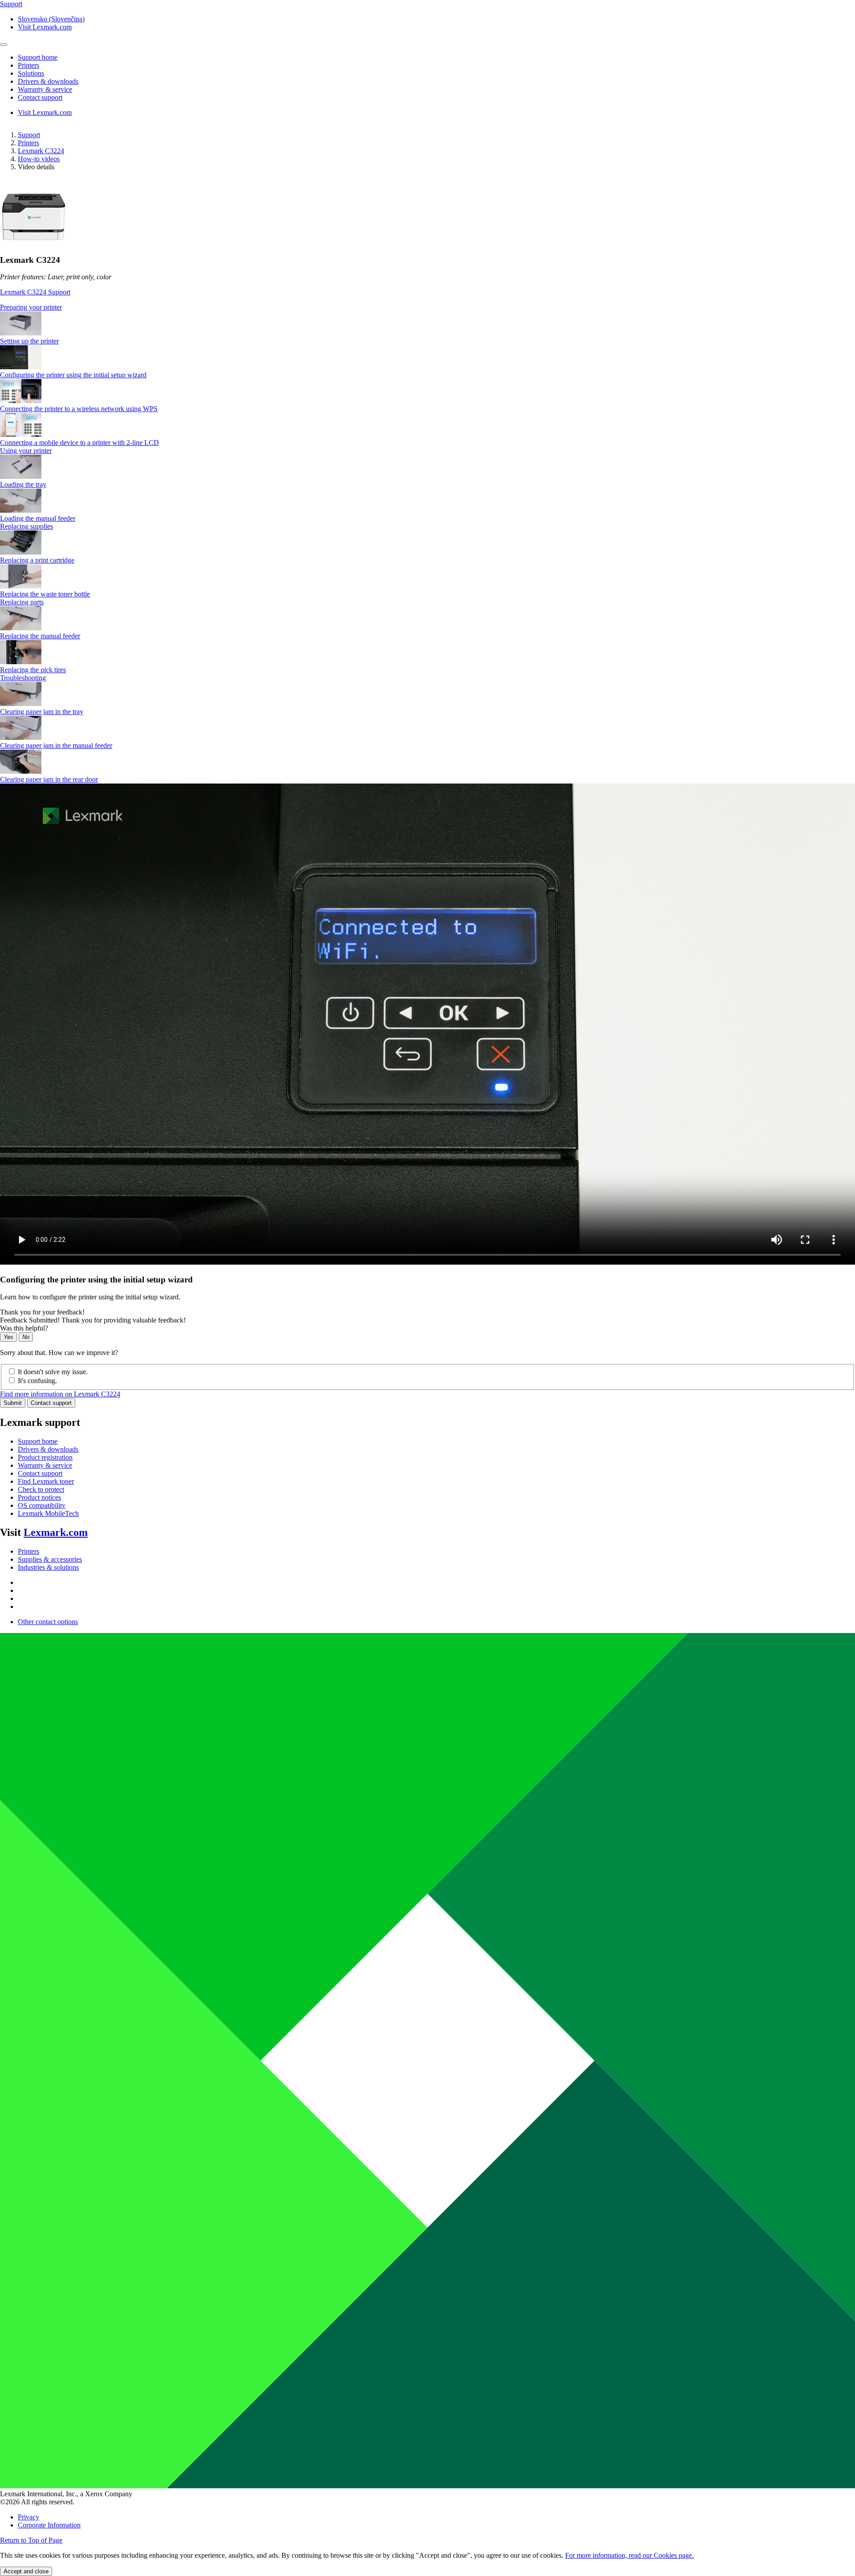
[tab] (427, 307)
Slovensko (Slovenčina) (51, 19)
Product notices (39, 1497)
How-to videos (39, 159)
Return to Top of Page (31, 2540)
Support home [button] (38, 57)
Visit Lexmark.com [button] (45, 27)
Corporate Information (49, 2525)
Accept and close (26, 2571)
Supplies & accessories (50, 1559)
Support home (38, 1441)
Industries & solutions (48, 1567)
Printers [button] (28, 65)
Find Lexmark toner (46, 1481)
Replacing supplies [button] (26, 526)
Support (29, 135)
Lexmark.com (56, 1532)
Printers (28, 143)
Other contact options (48, 1622)
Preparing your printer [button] (31, 307)
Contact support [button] (40, 97)
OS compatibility (42, 1505)
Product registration (45, 1457)
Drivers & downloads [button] (48, 81)
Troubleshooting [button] (23, 678)
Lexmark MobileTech (48, 1513)
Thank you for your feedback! (42, 1312)
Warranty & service (45, 1465)
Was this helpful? (24, 1328)
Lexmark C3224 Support (35, 292)
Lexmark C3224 (41, 151)
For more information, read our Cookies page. (629, 2555)
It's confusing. (37, 1381)
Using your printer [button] (26, 451)
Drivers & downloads (48, 1449)
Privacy (28, 2517)
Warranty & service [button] (45, 89)
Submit (13, 1403)
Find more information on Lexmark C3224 (60, 1394)
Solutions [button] (31, 73)
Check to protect (41, 1489)
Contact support (51, 1403)
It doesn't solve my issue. (53, 1372)
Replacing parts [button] (22, 602)
